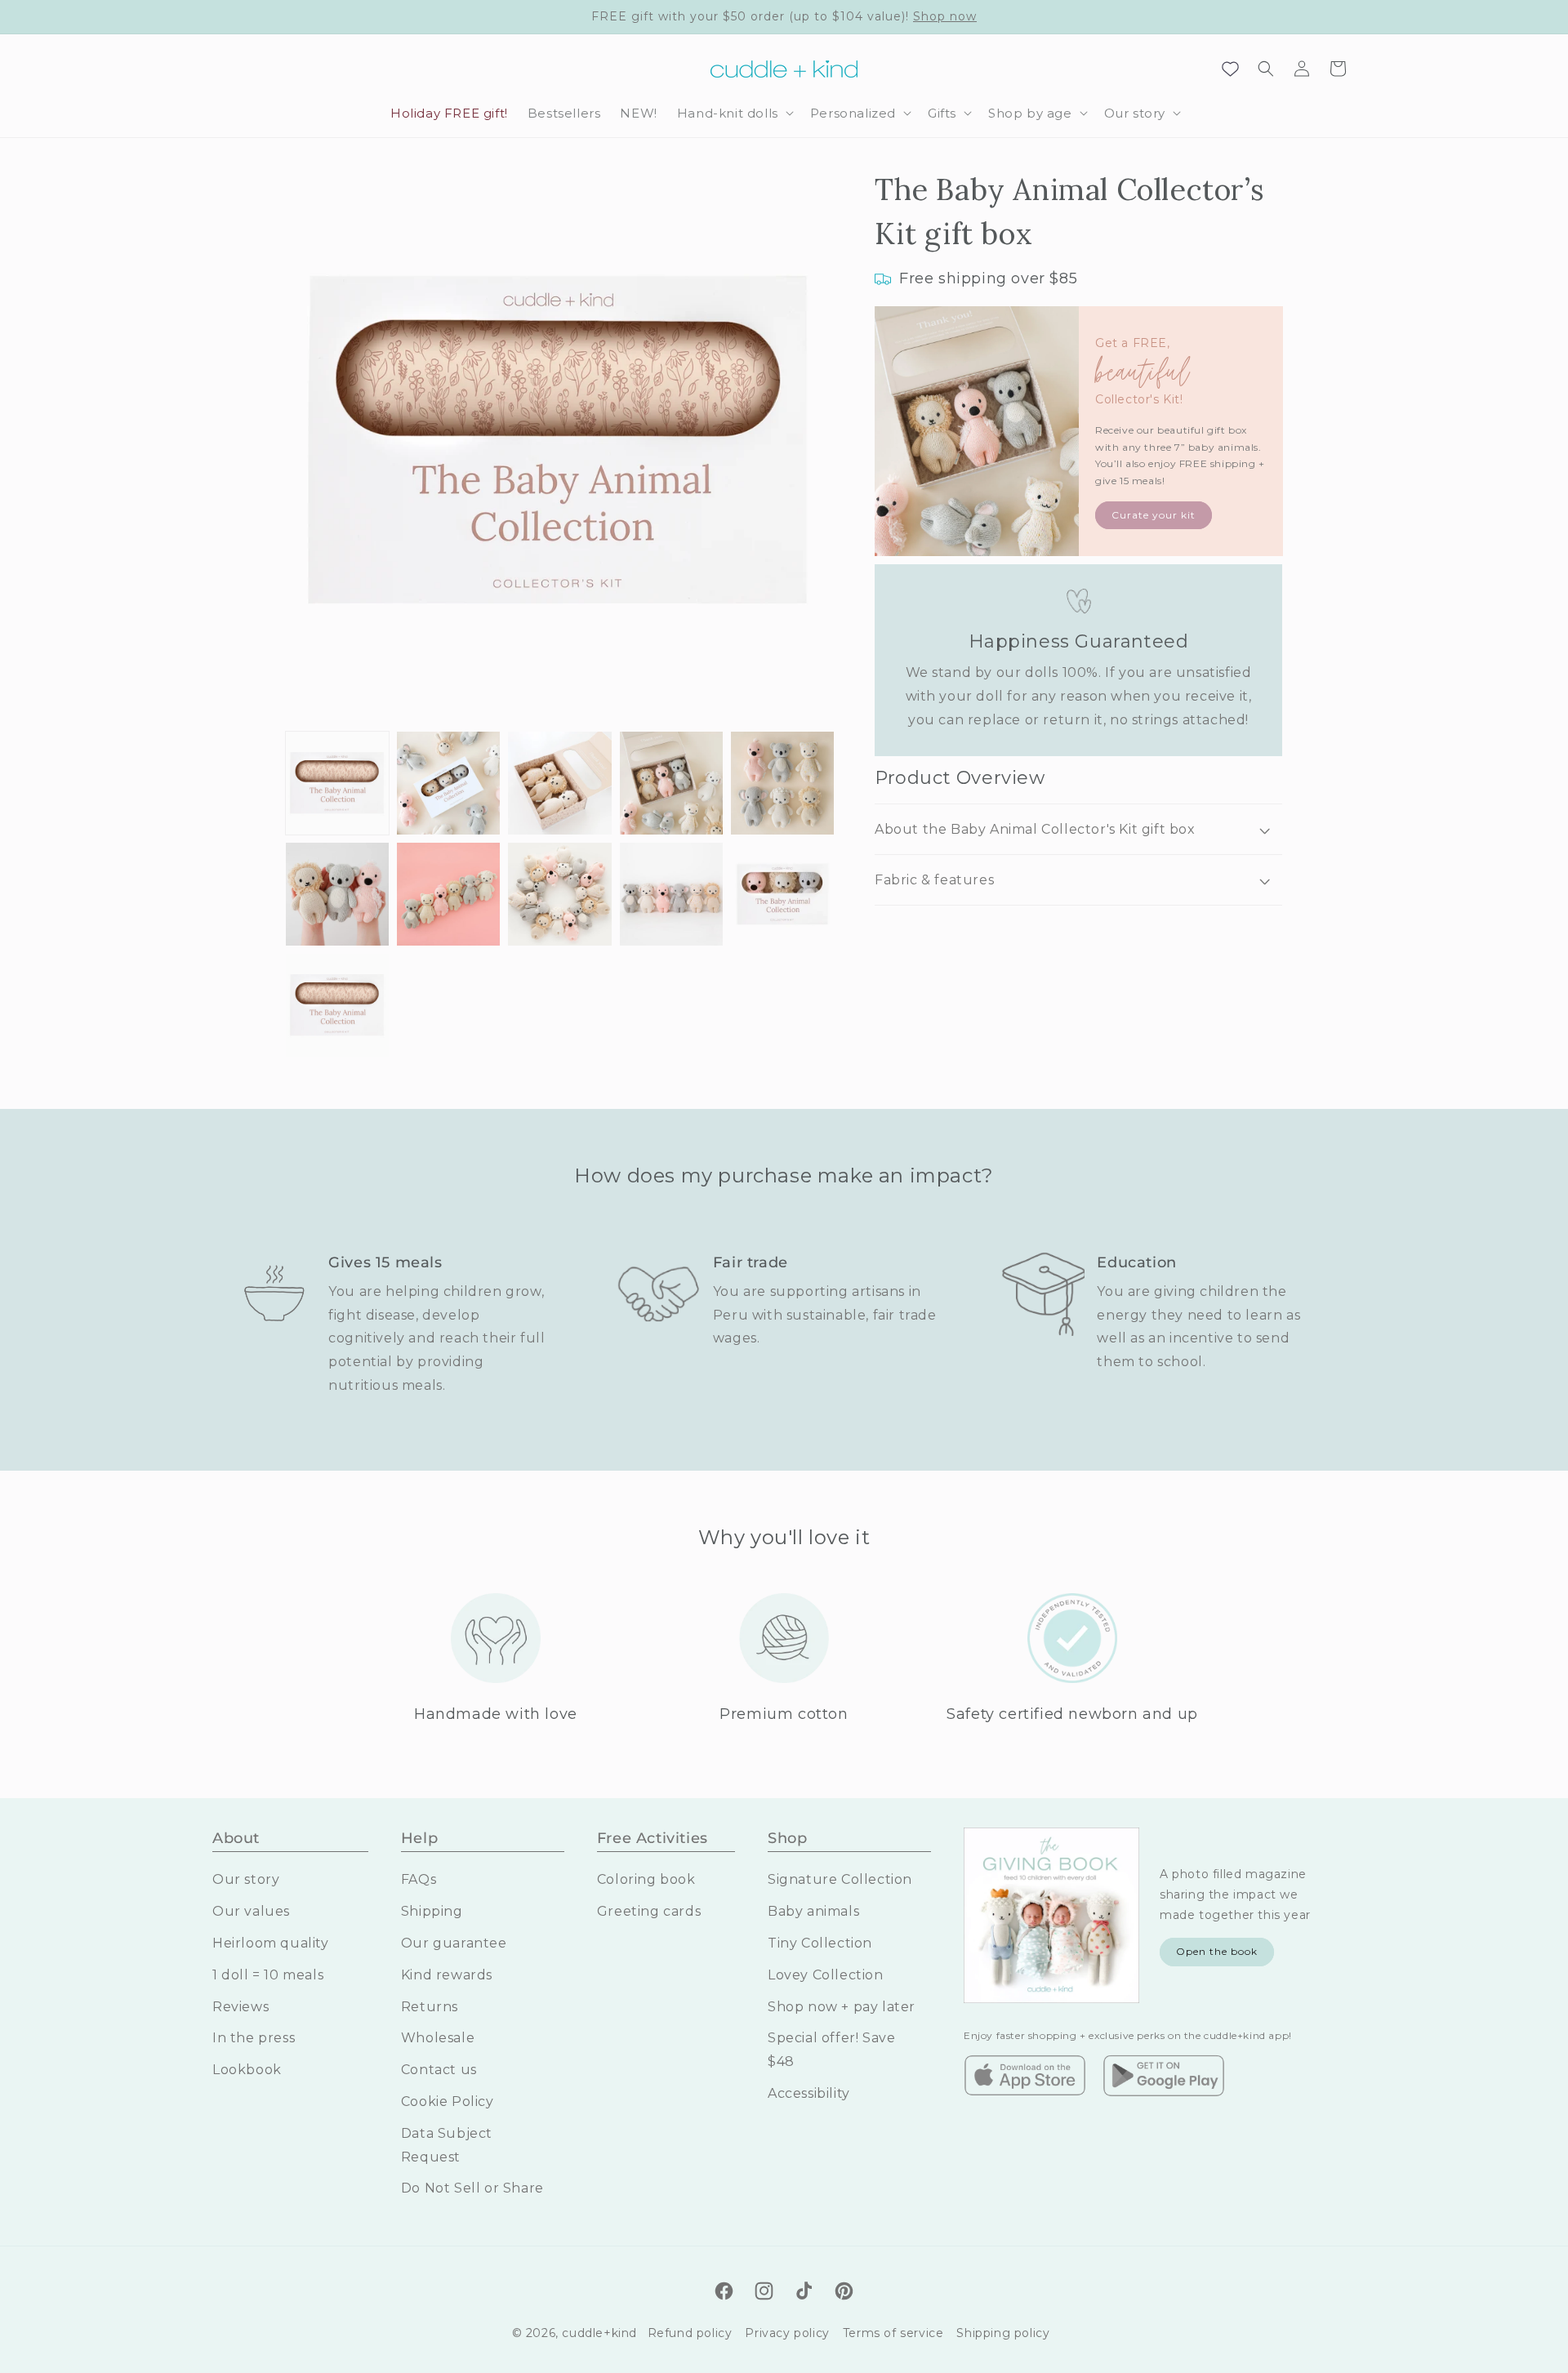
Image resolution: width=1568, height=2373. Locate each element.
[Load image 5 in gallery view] (782, 783)
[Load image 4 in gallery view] (671, 783)
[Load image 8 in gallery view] (559, 894)
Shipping (432, 1911)
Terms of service (893, 2333)
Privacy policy (787, 2333)
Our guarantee (454, 1943)
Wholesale (438, 2038)
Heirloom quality (271, 1943)
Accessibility (809, 2093)
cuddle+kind (599, 2333)
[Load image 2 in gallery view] (448, 783)
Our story (246, 1879)
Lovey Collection (826, 1975)
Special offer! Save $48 (831, 2050)
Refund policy (690, 2333)
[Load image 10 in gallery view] (782, 894)
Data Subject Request (447, 2145)
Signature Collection (840, 1879)
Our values (251, 1911)
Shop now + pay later (842, 2007)
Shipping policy (1003, 2333)
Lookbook (247, 2070)
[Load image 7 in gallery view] (448, 894)
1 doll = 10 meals (268, 1975)
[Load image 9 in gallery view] (671, 894)
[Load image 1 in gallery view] (337, 783)
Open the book (1217, 1951)
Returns (430, 2007)
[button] (734, 114)
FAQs (419, 1879)
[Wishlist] (1230, 69)
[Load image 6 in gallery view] (337, 894)
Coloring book (646, 1879)
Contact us (439, 2070)
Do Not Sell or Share (472, 2188)
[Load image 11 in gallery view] (337, 1005)
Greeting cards (649, 1911)
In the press (254, 2038)
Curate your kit (1154, 515)
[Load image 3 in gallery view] (559, 783)
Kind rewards (447, 1975)
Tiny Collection (820, 1943)
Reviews (241, 2007)
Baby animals (813, 1911)
